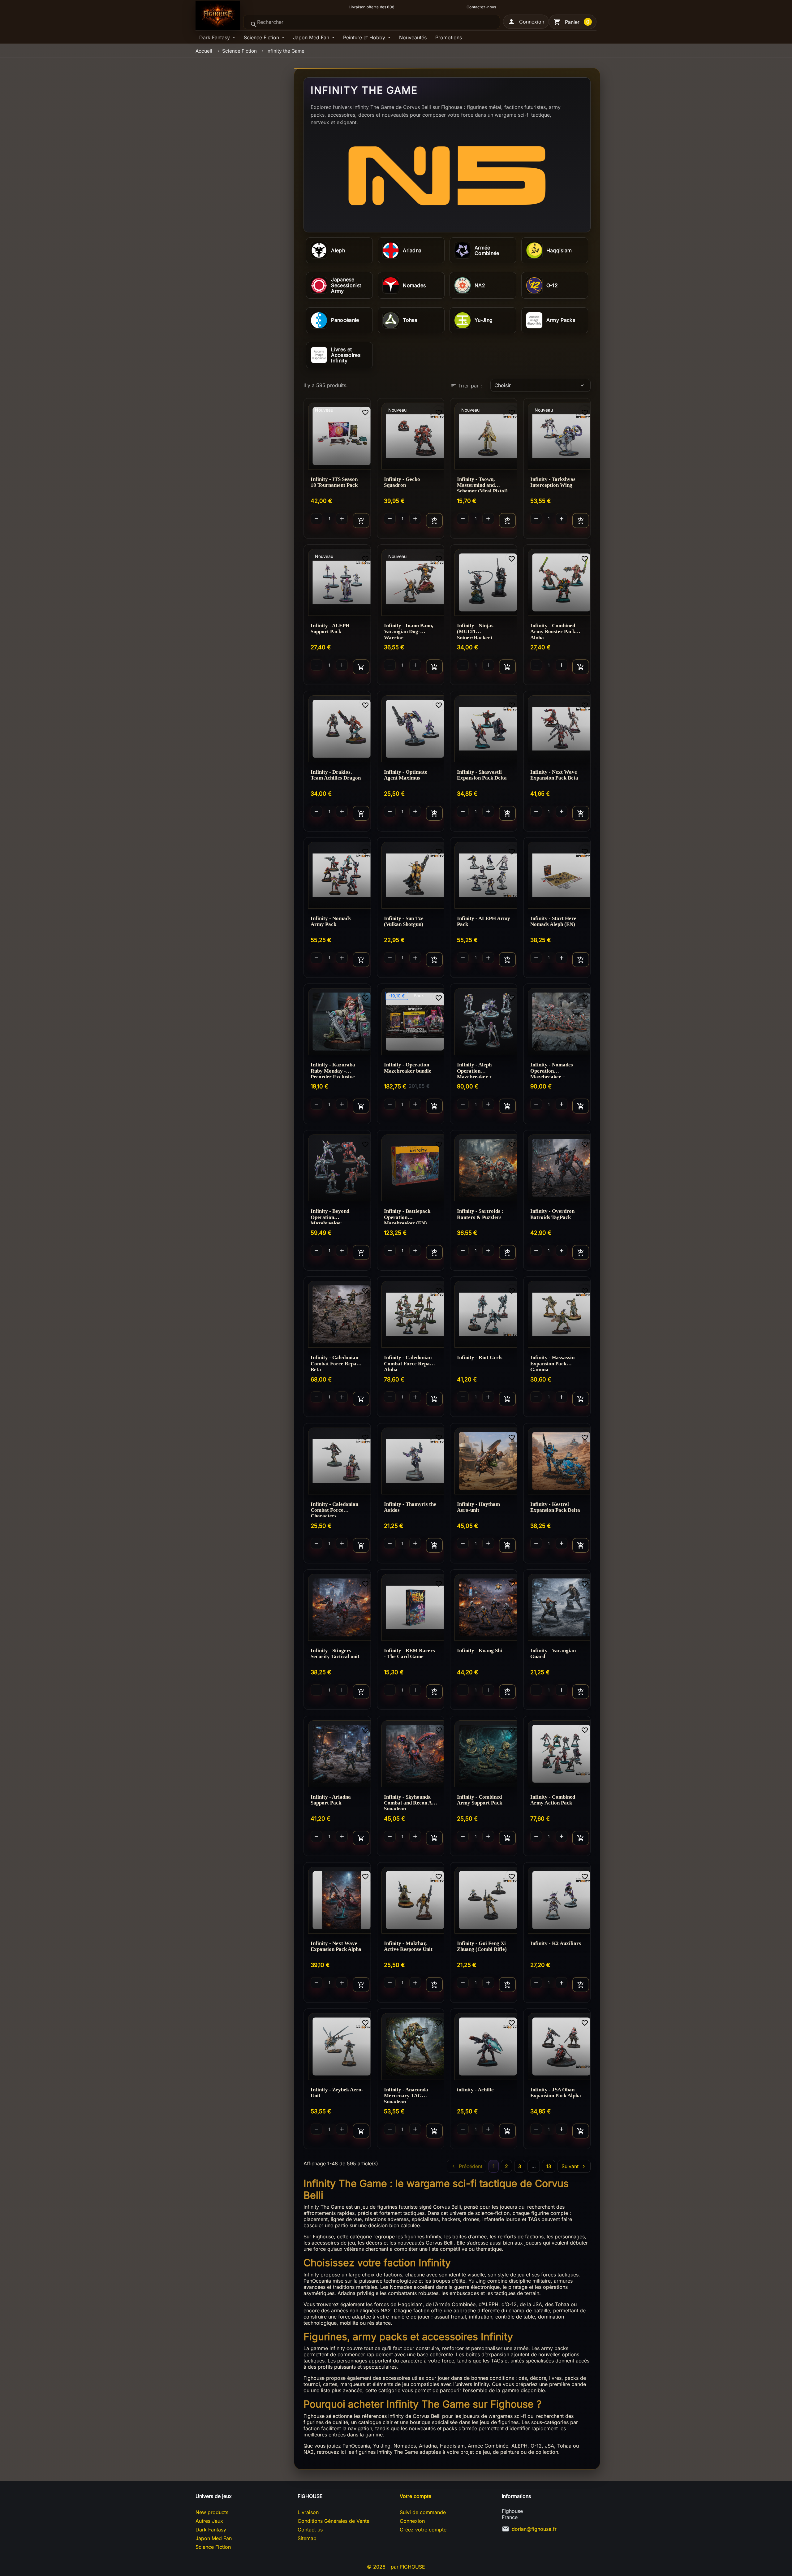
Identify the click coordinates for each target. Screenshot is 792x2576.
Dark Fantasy (215, 37)
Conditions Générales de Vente (334, 2521)
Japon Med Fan (312, 37)
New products (212, 2512)
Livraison (308, 2512)
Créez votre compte (423, 2530)
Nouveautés (413, 37)
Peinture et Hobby (365, 37)
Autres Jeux (209, 2521)
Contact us (310, 2530)
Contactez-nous (481, 7)
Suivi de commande (423, 2512)
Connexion (412, 2521)
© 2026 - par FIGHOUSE (396, 2567)
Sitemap (307, 2538)
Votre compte (415, 2496)
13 (549, 2166)
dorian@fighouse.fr (534, 2529)
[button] (526, 22)
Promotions (449, 37)
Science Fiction (262, 37)
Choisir (540, 385)
